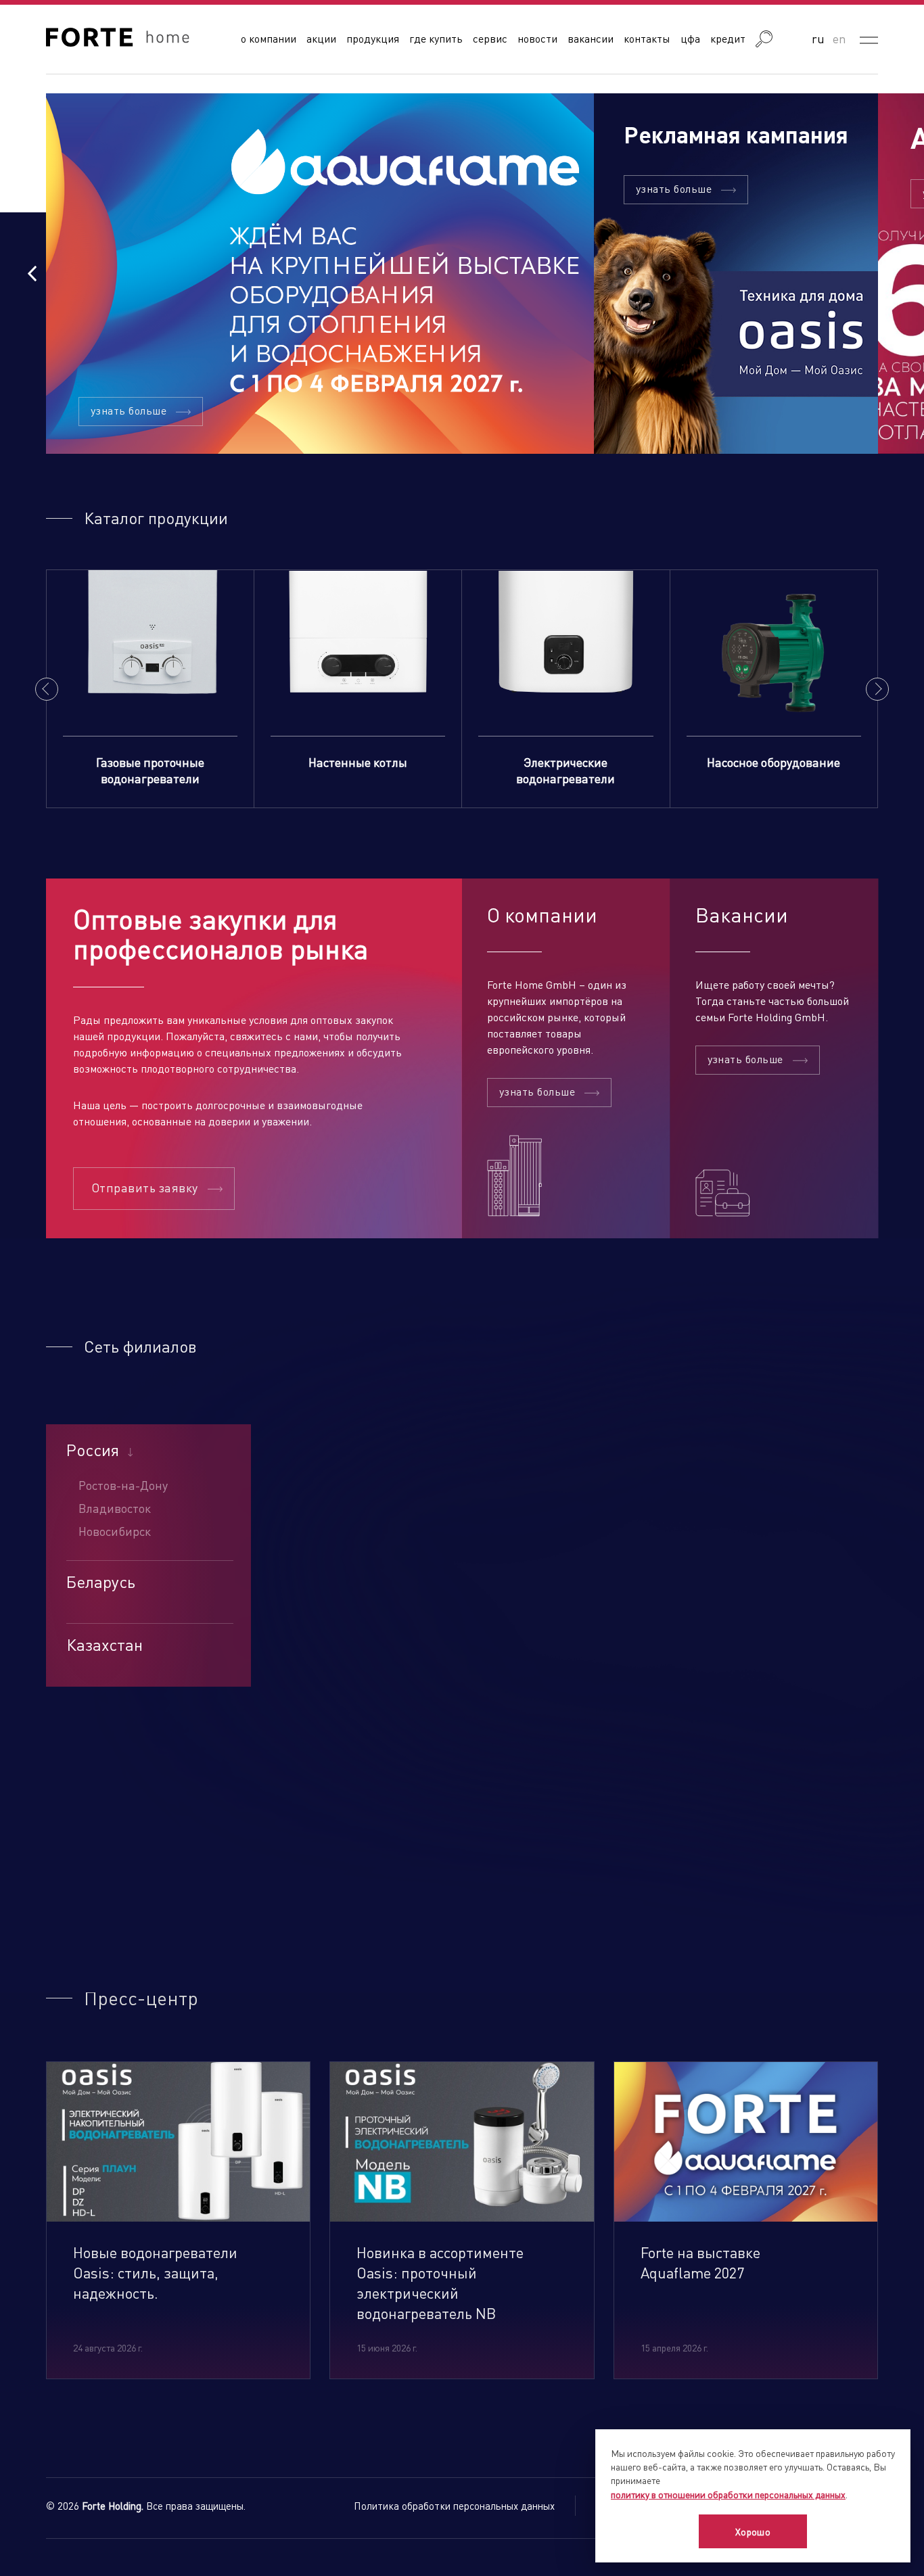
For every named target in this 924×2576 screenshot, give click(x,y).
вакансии (591, 38)
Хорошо (753, 2531)
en (839, 38)
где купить (436, 38)
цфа (690, 38)
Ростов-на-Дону (123, 1485)
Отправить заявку (145, 1187)
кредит (728, 38)
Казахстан (105, 1645)
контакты (647, 38)
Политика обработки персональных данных (454, 2506)
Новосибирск (115, 1531)
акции (321, 38)
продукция (373, 38)
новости (537, 38)
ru (818, 38)
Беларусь (101, 1582)
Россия (93, 1450)
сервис (490, 38)
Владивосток (115, 1508)
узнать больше (129, 410)
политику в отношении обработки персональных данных (728, 2494)
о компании (269, 38)
